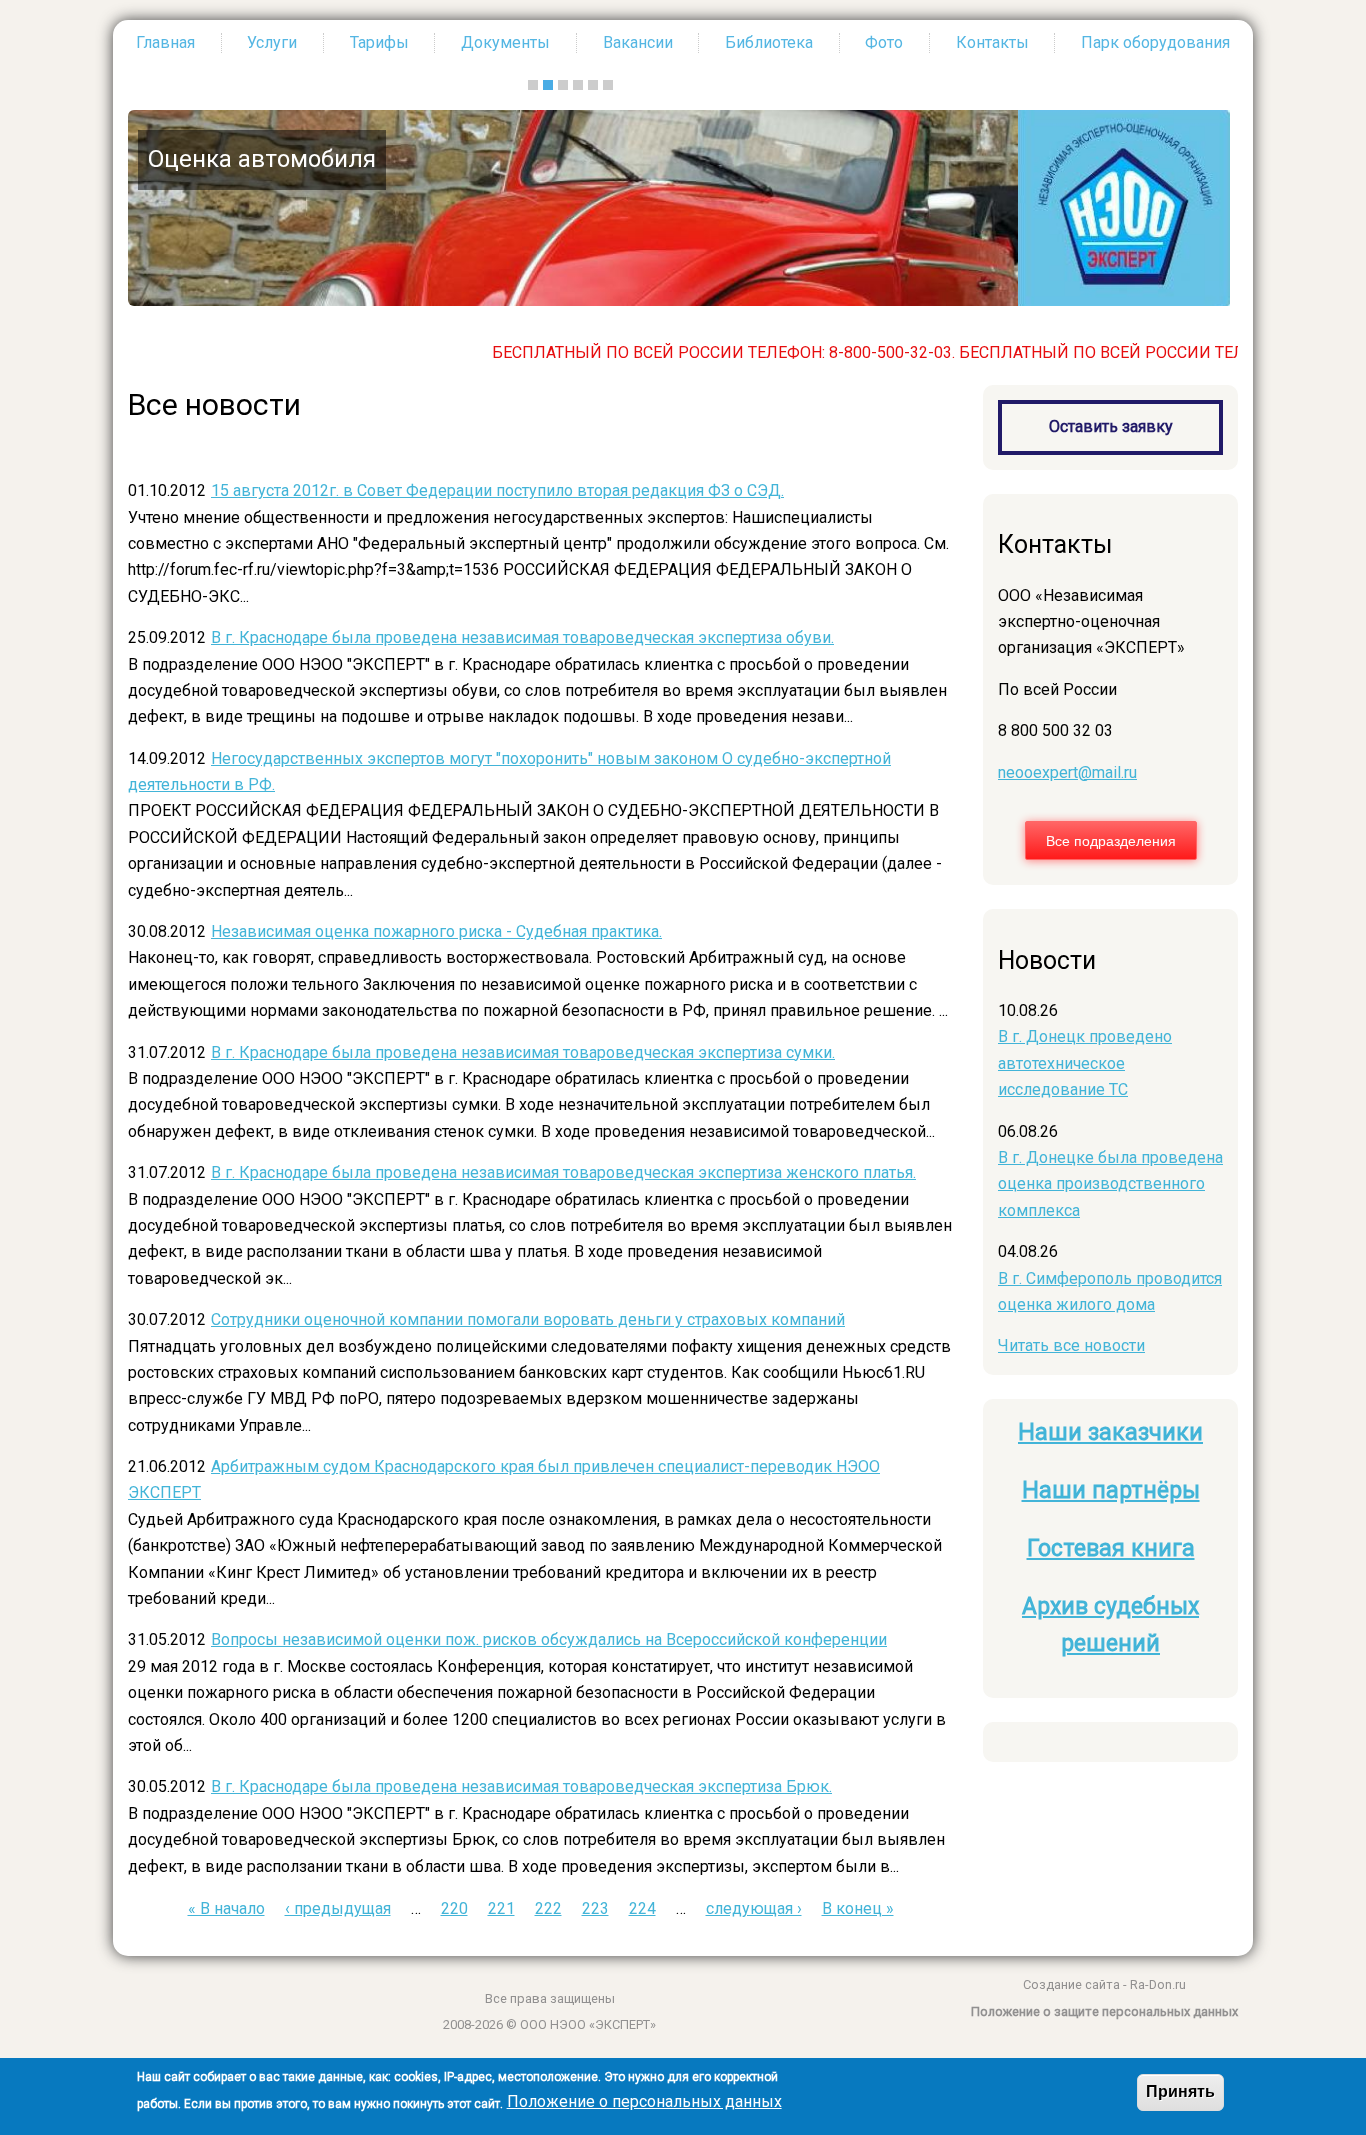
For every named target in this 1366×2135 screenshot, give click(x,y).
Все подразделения (1111, 840)
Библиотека (769, 42)
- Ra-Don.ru (1153, 1984)
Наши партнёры (1111, 1490)
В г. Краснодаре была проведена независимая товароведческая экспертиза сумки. (523, 1052)
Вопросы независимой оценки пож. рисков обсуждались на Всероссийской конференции (549, 1639)
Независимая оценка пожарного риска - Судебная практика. (436, 931)
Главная (165, 42)
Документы (505, 42)
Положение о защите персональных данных (1104, 2011)
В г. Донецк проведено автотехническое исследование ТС (1085, 1063)
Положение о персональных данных (644, 2102)
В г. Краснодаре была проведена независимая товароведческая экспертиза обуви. (522, 637)
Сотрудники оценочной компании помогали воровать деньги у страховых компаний (528, 1319)
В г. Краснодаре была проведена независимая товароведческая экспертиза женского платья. (563, 1172)
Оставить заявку (1111, 426)
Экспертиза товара (1010, 159)
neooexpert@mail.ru (1067, 772)
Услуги (272, 42)
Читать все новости (1071, 1345)
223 (595, 1908)
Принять (1180, 2091)
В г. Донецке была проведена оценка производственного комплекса (1110, 1184)
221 (501, 1908)
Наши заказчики (1110, 1432)
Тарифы (379, 42)
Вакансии (638, 42)
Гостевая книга (1111, 1548)
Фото (884, 42)
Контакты (992, 42)
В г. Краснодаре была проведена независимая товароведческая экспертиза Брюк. (521, 1786)
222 (548, 1908)
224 (642, 1908)
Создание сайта (1071, 1984)
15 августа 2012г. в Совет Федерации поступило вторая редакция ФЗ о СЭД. (497, 490)
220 (454, 1908)
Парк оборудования (1155, 42)
